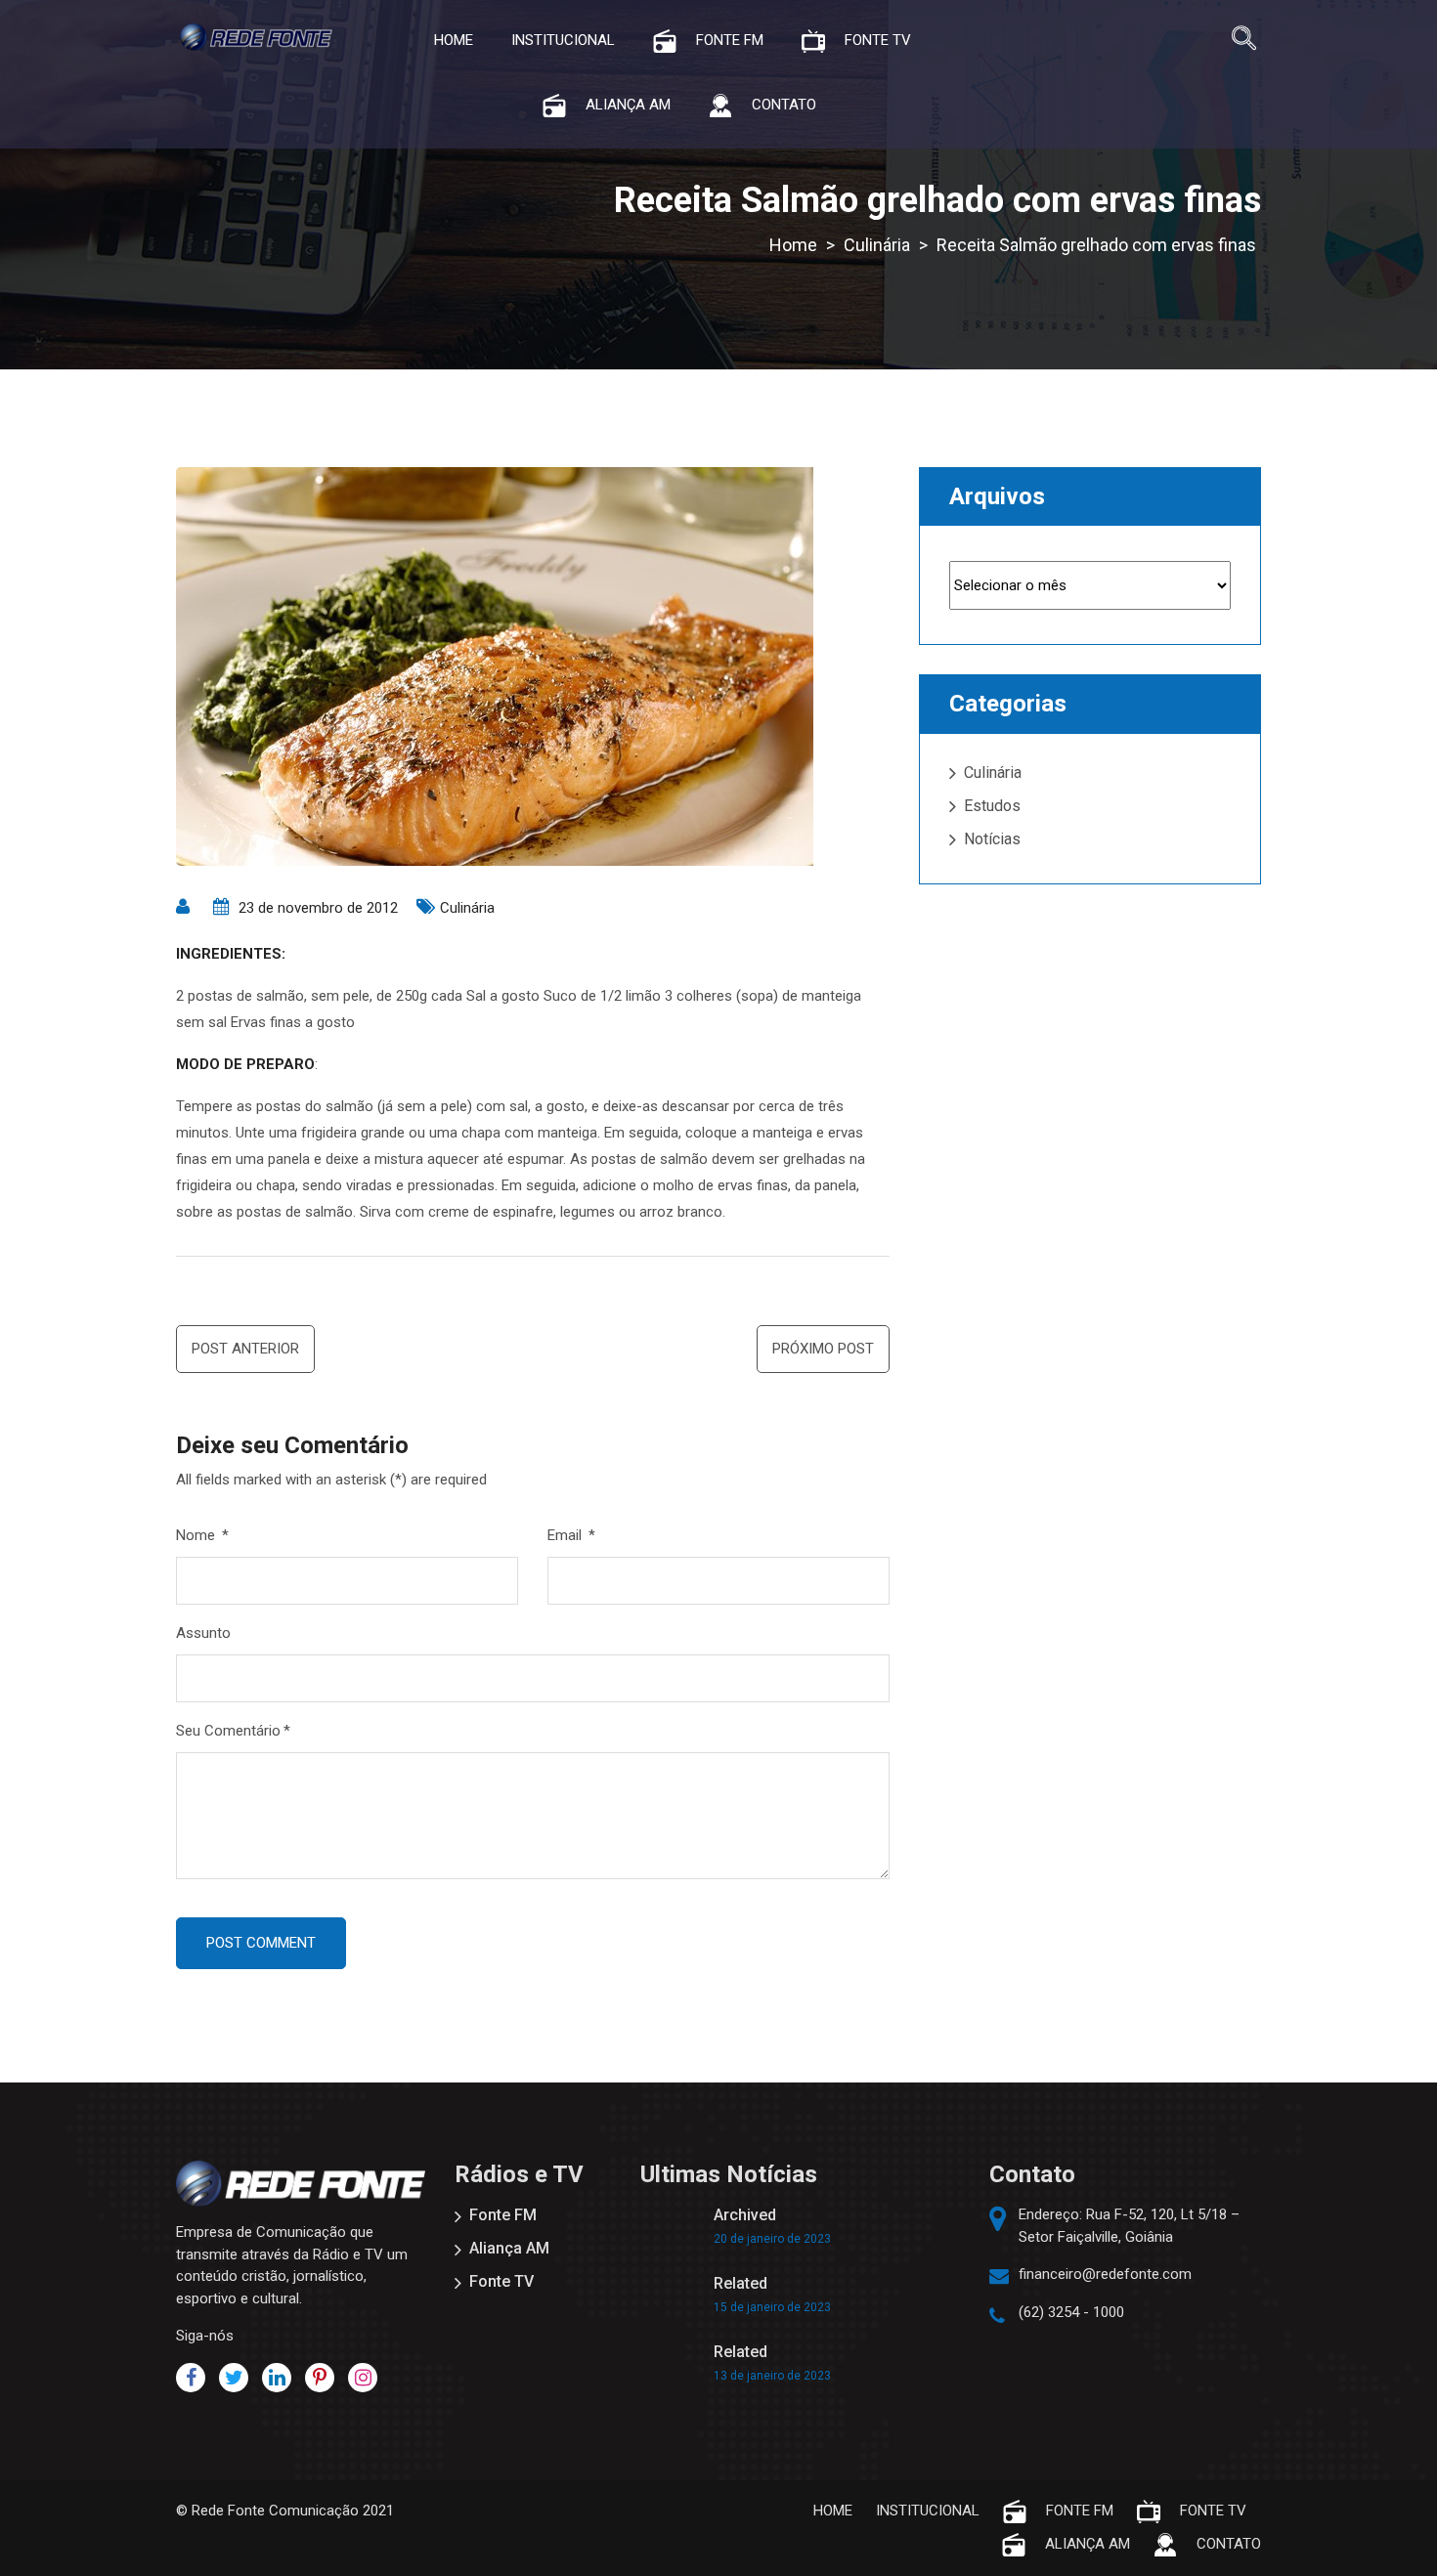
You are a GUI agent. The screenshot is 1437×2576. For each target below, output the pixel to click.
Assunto (203, 1633)
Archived (745, 2215)
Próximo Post (823, 1349)
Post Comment (261, 1943)
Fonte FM (503, 2215)
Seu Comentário (233, 1731)
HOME (454, 40)
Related (740, 2283)
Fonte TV (501, 2281)
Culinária (467, 908)
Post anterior (245, 1349)
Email (571, 1535)
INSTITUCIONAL (563, 40)
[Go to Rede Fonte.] (793, 245)
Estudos (992, 806)
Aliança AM (509, 2248)
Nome (202, 1535)
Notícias (992, 839)
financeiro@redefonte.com (1105, 2274)
